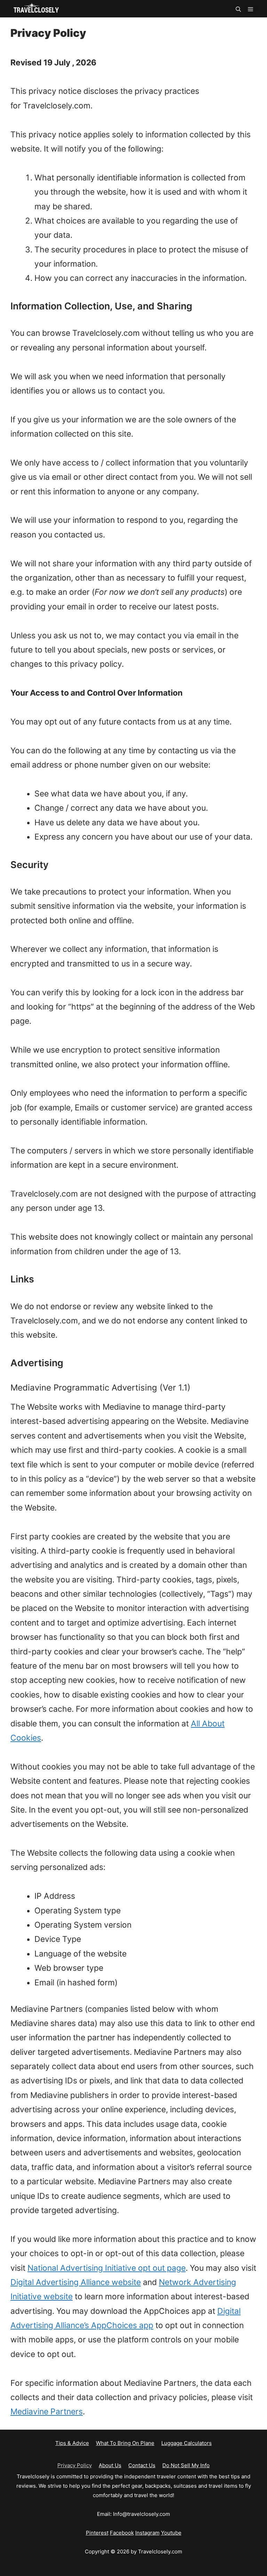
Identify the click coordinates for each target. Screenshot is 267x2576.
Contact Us (142, 2465)
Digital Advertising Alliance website (76, 2282)
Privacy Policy (75, 2465)
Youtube (171, 2533)
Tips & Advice (72, 2443)
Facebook (122, 2533)
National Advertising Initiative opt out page (107, 2268)
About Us (110, 2465)
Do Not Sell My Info (186, 2465)
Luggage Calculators (187, 2443)
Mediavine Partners (47, 2412)
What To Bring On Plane (125, 2443)
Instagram (147, 2533)
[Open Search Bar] (238, 9)
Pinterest (97, 2533)
